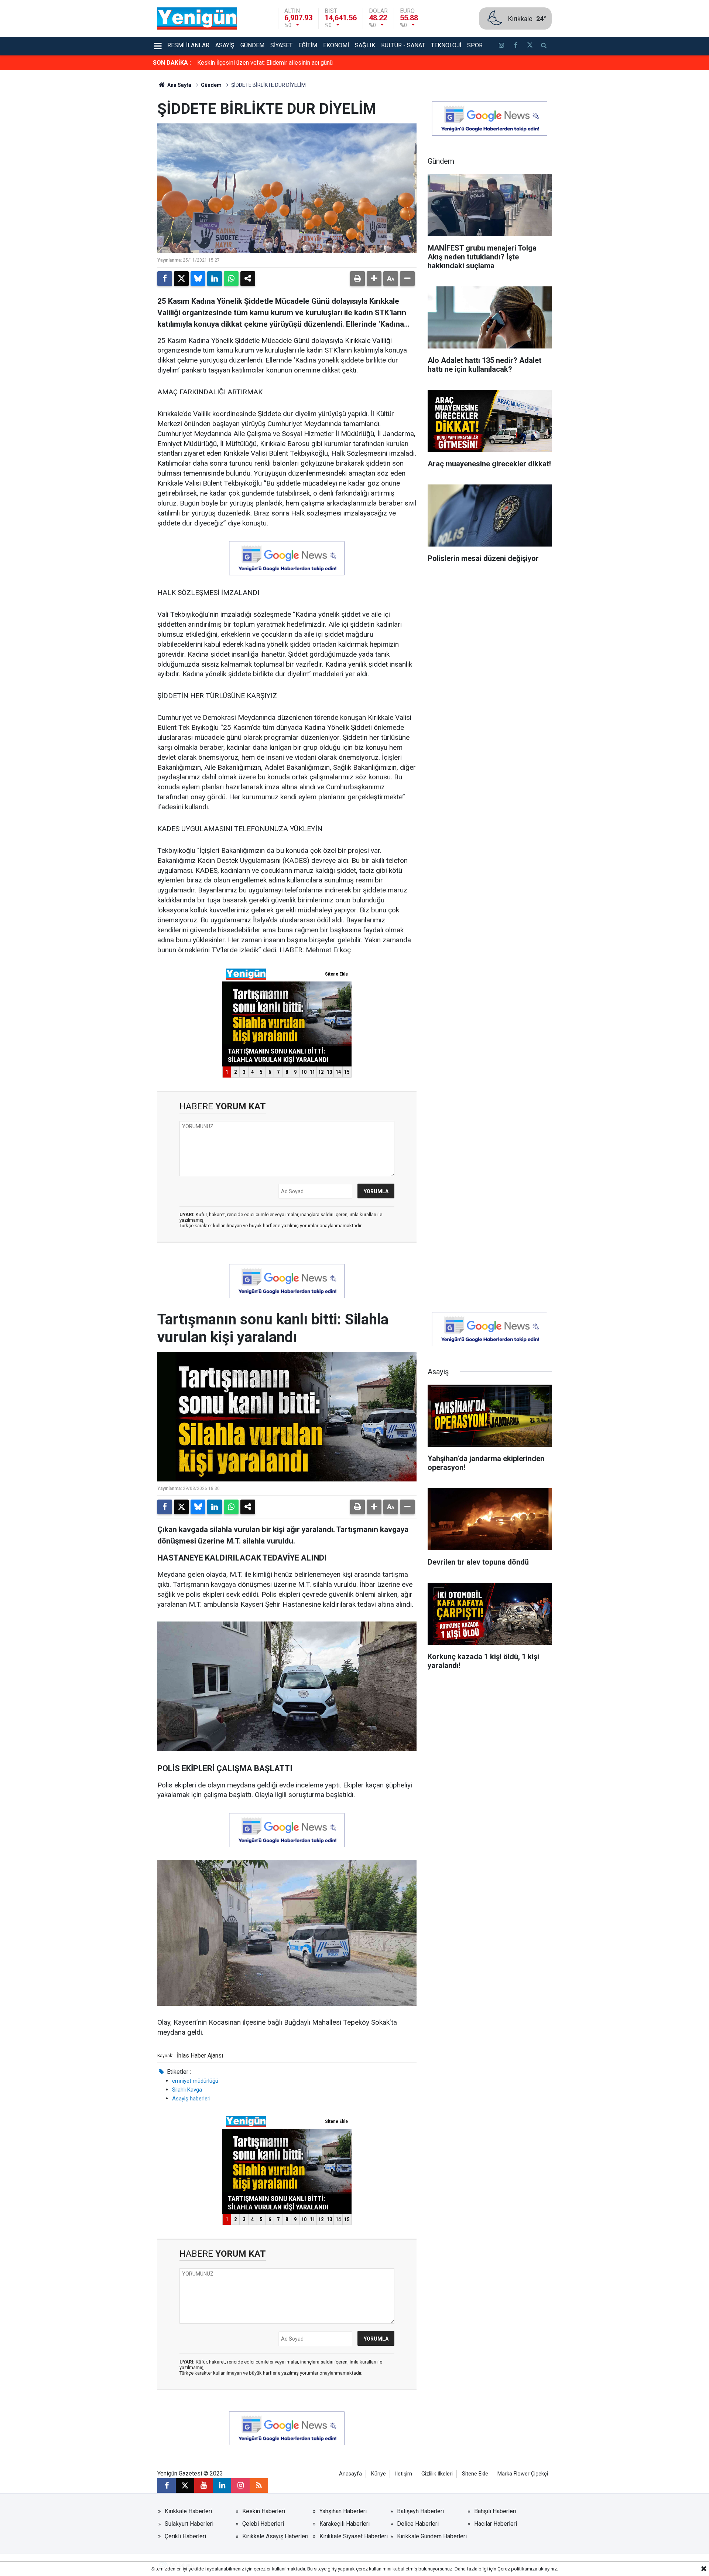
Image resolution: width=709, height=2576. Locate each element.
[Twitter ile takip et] (530, 46)
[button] (374, 279)
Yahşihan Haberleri (343, 2511)
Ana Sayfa (179, 85)
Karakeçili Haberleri (345, 2524)
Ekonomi (336, 45)
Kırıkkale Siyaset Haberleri (354, 2536)
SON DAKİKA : (172, 63)
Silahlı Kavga (187, 2090)
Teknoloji (446, 45)
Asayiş (225, 45)
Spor (475, 45)
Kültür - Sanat (403, 45)
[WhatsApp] (231, 279)
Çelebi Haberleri (263, 2524)
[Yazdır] (357, 279)
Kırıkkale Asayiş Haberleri (275, 2536)
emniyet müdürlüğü (195, 2081)
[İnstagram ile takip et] (501, 46)
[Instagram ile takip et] (240, 2485)
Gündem (252, 45)
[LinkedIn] (215, 279)
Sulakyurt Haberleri (189, 2524)
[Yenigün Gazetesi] (197, 18)
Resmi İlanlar (188, 45)
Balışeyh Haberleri (420, 2511)
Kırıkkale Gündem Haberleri (432, 2536)
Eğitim (308, 45)
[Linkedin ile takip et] (222, 2485)
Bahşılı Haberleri (495, 2511)
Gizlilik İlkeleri (437, 2474)
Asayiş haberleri (191, 2099)
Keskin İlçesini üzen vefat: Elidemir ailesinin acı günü (265, 63)
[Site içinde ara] (544, 46)
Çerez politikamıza (517, 2569)
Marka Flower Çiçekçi (523, 2474)
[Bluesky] (198, 279)
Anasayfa (350, 2474)
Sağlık (365, 45)
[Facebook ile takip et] (516, 46)
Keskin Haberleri (264, 2511)
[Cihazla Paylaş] (248, 279)
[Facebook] (165, 279)
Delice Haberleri (418, 2524)
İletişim (404, 2474)
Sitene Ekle (475, 2474)
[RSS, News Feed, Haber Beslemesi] (259, 2485)
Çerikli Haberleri (185, 2536)
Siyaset (281, 45)
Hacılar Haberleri (496, 2524)
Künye (379, 2474)
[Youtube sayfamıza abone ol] (203, 2485)
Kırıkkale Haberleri (188, 2511)
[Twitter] (181, 279)
